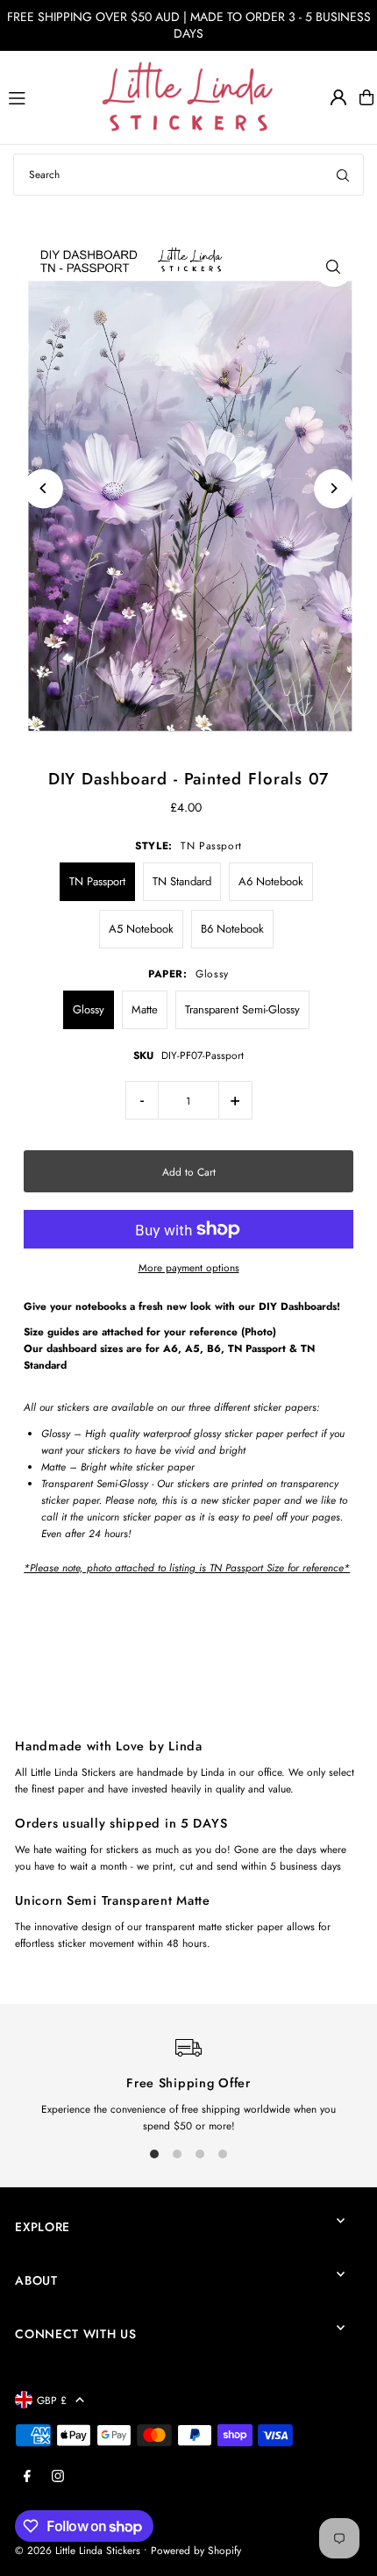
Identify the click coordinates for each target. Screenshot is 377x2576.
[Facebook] (27, 2477)
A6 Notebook (271, 881)
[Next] (334, 488)
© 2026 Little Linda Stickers (78, 2550)
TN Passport (97, 881)
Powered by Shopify (196, 2550)
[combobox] (188, 175)
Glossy (89, 1009)
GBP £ (52, 2400)
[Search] (343, 175)
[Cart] (366, 97)
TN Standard (182, 881)
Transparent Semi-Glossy (242, 1009)
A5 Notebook (141, 929)
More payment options (189, 1267)
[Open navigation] (47, 97)
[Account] (338, 97)
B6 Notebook (232, 929)
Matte (145, 1009)
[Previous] (43, 488)
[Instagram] (58, 2477)
